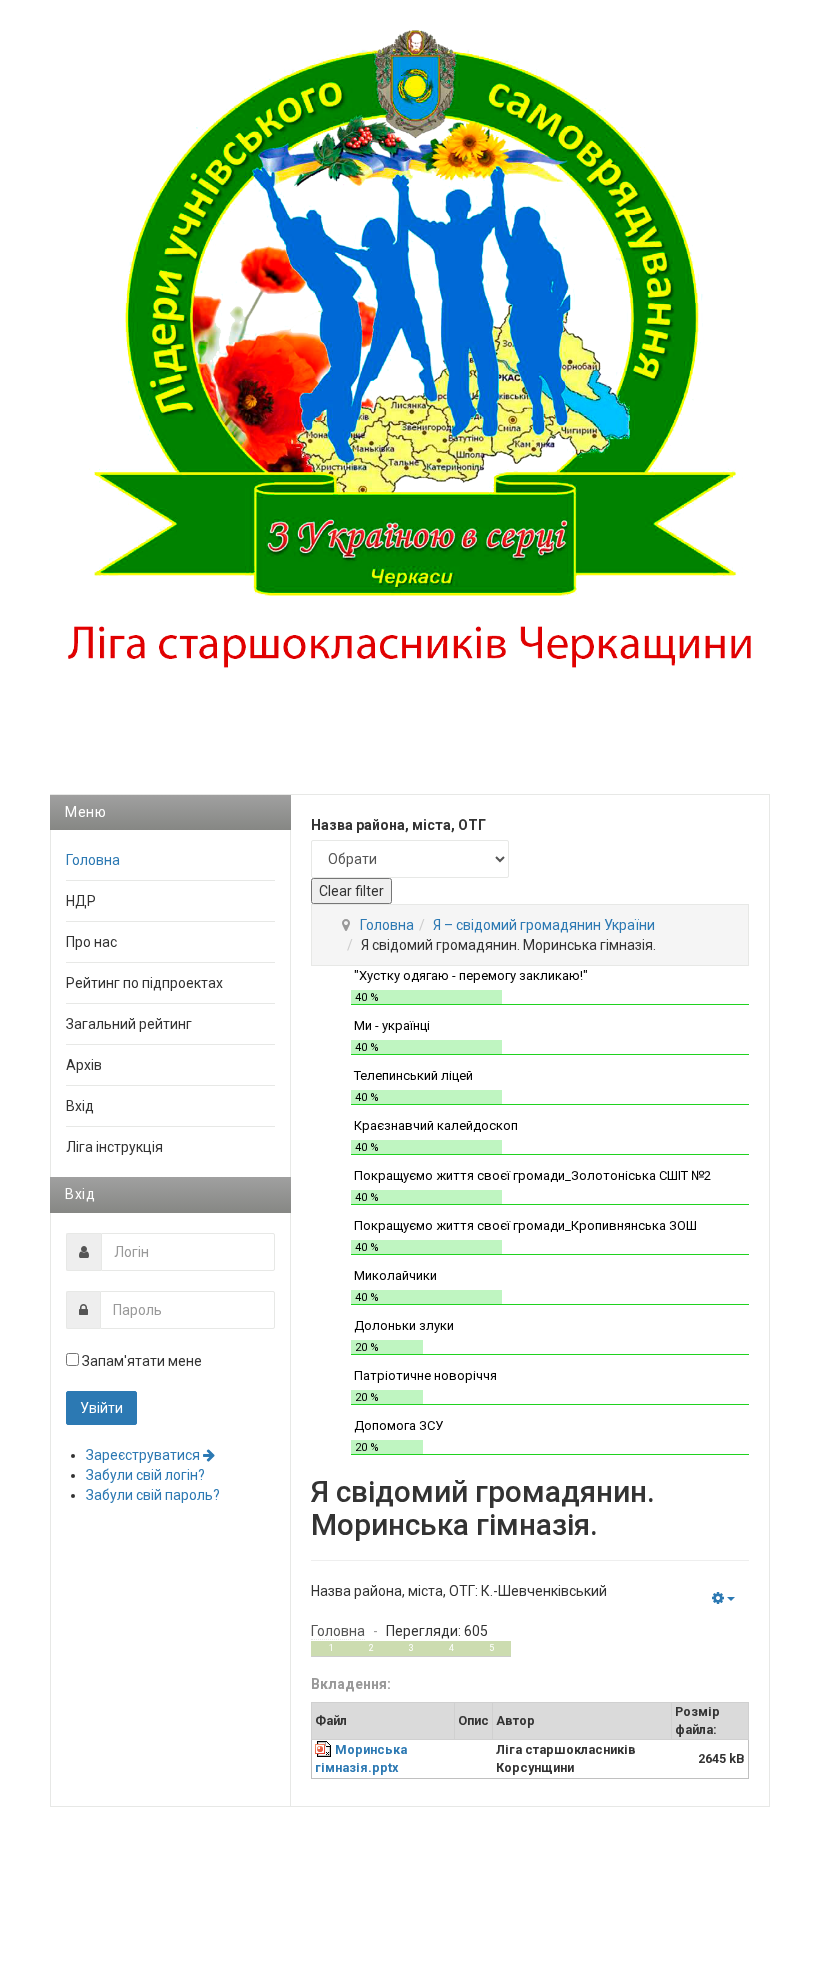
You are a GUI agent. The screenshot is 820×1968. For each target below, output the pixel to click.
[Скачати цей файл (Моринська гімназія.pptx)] (325, 1749)
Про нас (91, 942)
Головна (387, 925)
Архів (84, 1065)
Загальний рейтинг (129, 1024)
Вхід (80, 1106)
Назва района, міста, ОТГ (398, 825)
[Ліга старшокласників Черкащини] (410, 362)
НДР (81, 901)
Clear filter (351, 891)
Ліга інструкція (114, 1147)
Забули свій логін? (145, 1475)
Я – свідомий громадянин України (544, 925)
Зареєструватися (144, 1455)
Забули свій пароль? (153, 1495)
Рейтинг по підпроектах (144, 983)
